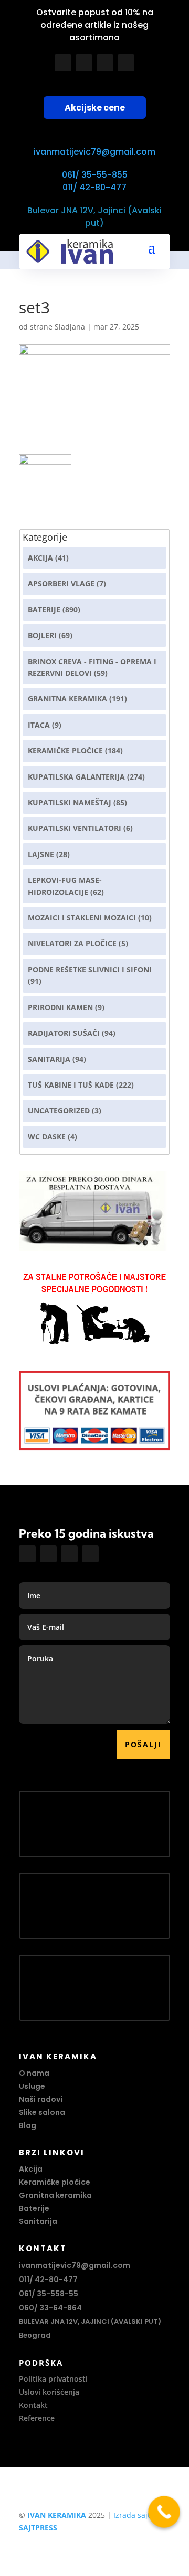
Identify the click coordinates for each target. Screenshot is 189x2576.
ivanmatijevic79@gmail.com (94, 152)
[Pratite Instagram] (84, 63)
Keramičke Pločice (65, 750)
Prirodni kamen (60, 1007)
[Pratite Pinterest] (126, 63)
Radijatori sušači (64, 1033)
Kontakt (33, 2405)
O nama (34, 2073)
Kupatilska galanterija (76, 777)
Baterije (44, 610)
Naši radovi (41, 2099)
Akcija (40, 558)
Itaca (39, 725)
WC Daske (47, 1137)
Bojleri (42, 635)
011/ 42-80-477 (94, 187)
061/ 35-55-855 (95, 175)
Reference (37, 2418)
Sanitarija (49, 1059)
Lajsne (41, 854)
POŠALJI (143, 1744)
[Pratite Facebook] (63, 63)
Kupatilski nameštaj (70, 802)
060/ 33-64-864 (50, 2308)
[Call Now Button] (164, 2512)
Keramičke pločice (55, 2182)
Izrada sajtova (138, 2515)
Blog (28, 2125)
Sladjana (70, 327)
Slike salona (42, 2112)
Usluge (32, 2086)
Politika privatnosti (53, 2379)
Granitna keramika (67, 699)
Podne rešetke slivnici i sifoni (90, 969)
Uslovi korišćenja (49, 2392)
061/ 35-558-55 (49, 2294)
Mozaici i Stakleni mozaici (82, 918)
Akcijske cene (95, 108)
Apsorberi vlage (61, 583)
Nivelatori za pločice (72, 943)
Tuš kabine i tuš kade (71, 1085)
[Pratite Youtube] (105, 63)
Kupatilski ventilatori (75, 828)
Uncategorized (59, 1110)
